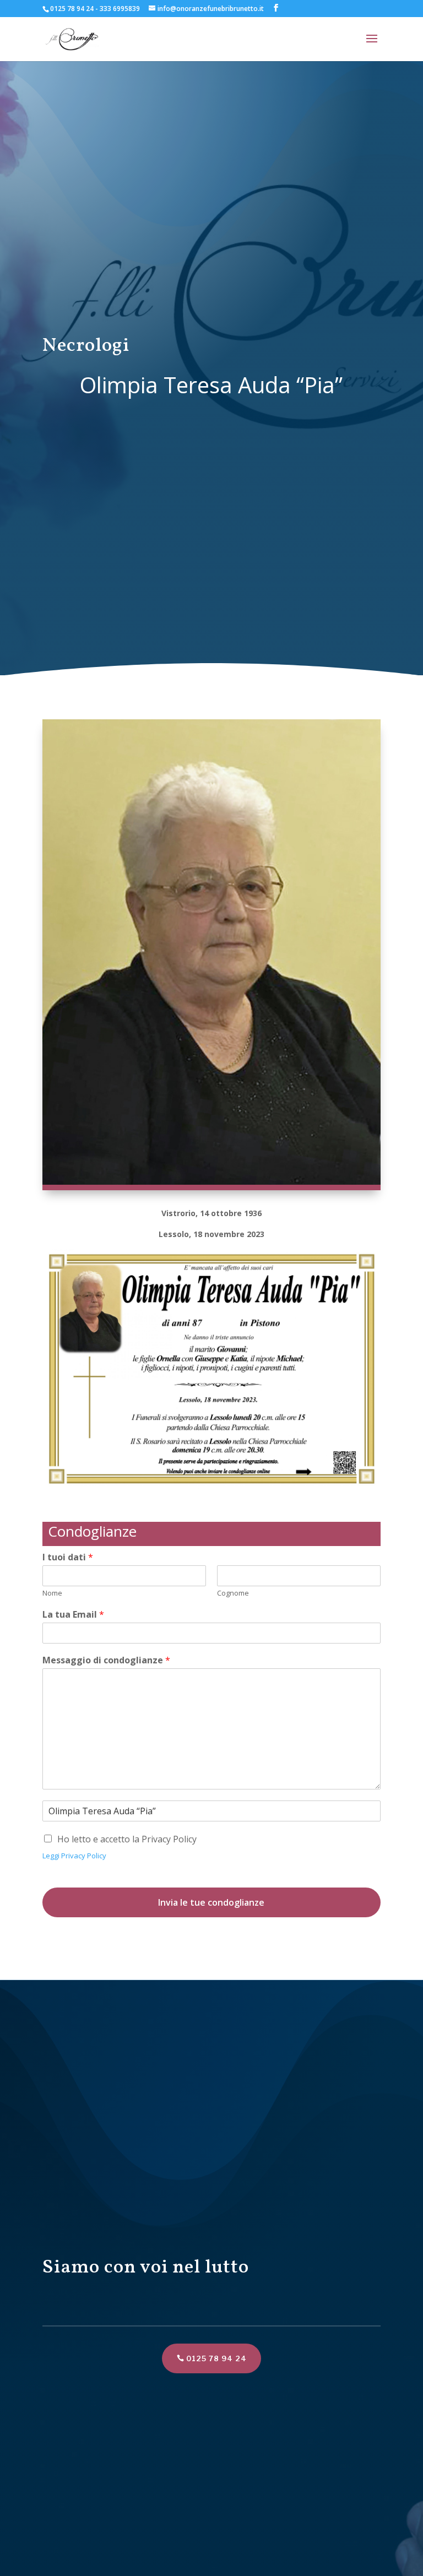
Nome (52, 1593)
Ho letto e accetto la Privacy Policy (127, 1839)
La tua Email (73, 1615)
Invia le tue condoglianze (211, 1902)
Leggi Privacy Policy (74, 1856)
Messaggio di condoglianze (106, 1660)
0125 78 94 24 (216, 2358)
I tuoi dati (68, 1557)
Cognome (233, 1593)
